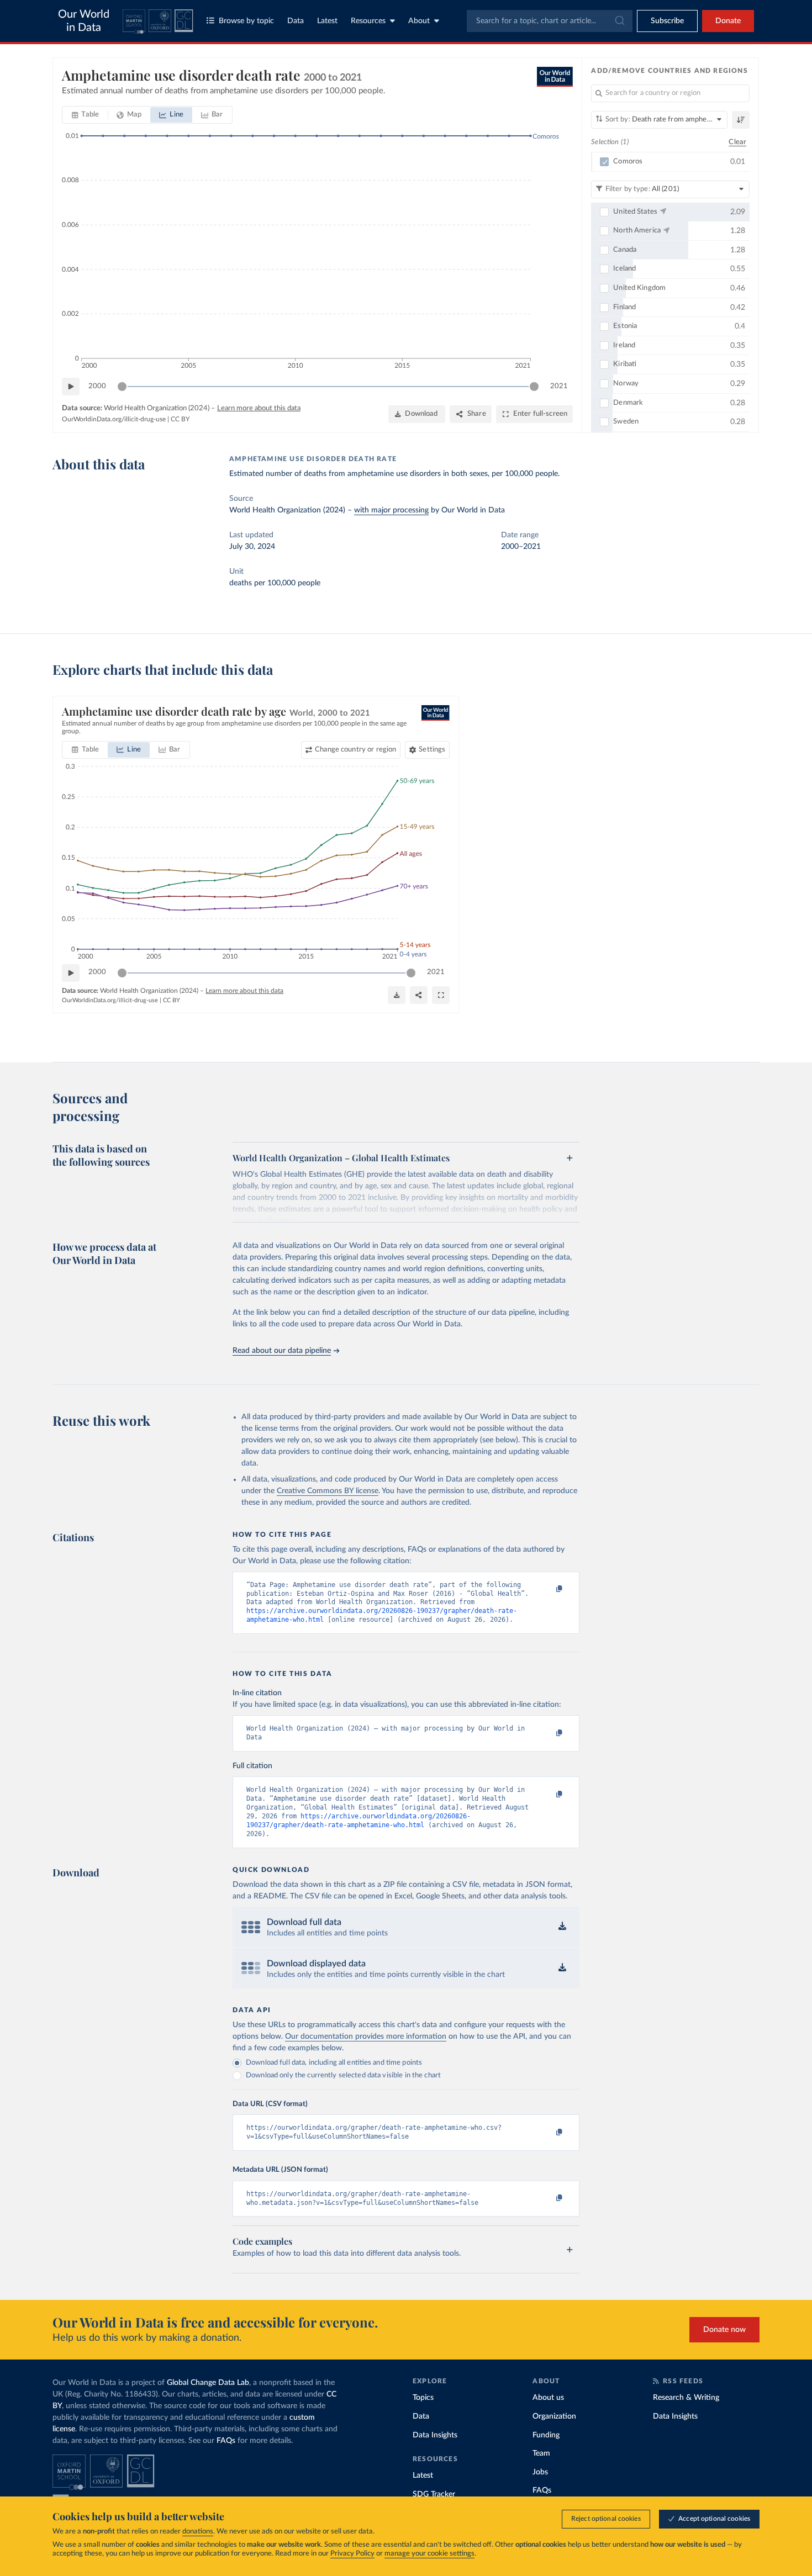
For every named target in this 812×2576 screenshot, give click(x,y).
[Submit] (619, 21)
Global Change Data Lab (208, 2383)
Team (541, 2453)
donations (198, 2532)
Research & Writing (686, 2398)
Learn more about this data (259, 408)
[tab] (85, 115)
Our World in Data (84, 21)
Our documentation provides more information (366, 2037)
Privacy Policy (352, 2554)
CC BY (180, 419)
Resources (368, 21)
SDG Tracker (434, 2494)
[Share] (419, 995)
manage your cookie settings (429, 2554)
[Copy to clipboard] (548, 1590)
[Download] (397, 995)
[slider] (122, 387)
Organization (554, 2416)
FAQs (226, 2441)
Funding (546, 2435)
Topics (423, 2398)
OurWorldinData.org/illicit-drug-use (114, 419)
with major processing (391, 510)
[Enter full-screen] (441, 995)
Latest (327, 21)
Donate (728, 21)
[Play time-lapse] (71, 387)
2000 (97, 386)
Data (296, 21)
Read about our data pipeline (282, 1351)
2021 (559, 386)
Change (355, 750)
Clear (737, 142)
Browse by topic (246, 21)
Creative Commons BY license (328, 1491)
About (419, 21)
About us (548, 2398)
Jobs (540, 2472)
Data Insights (435, 2435)
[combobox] (550, 21)
